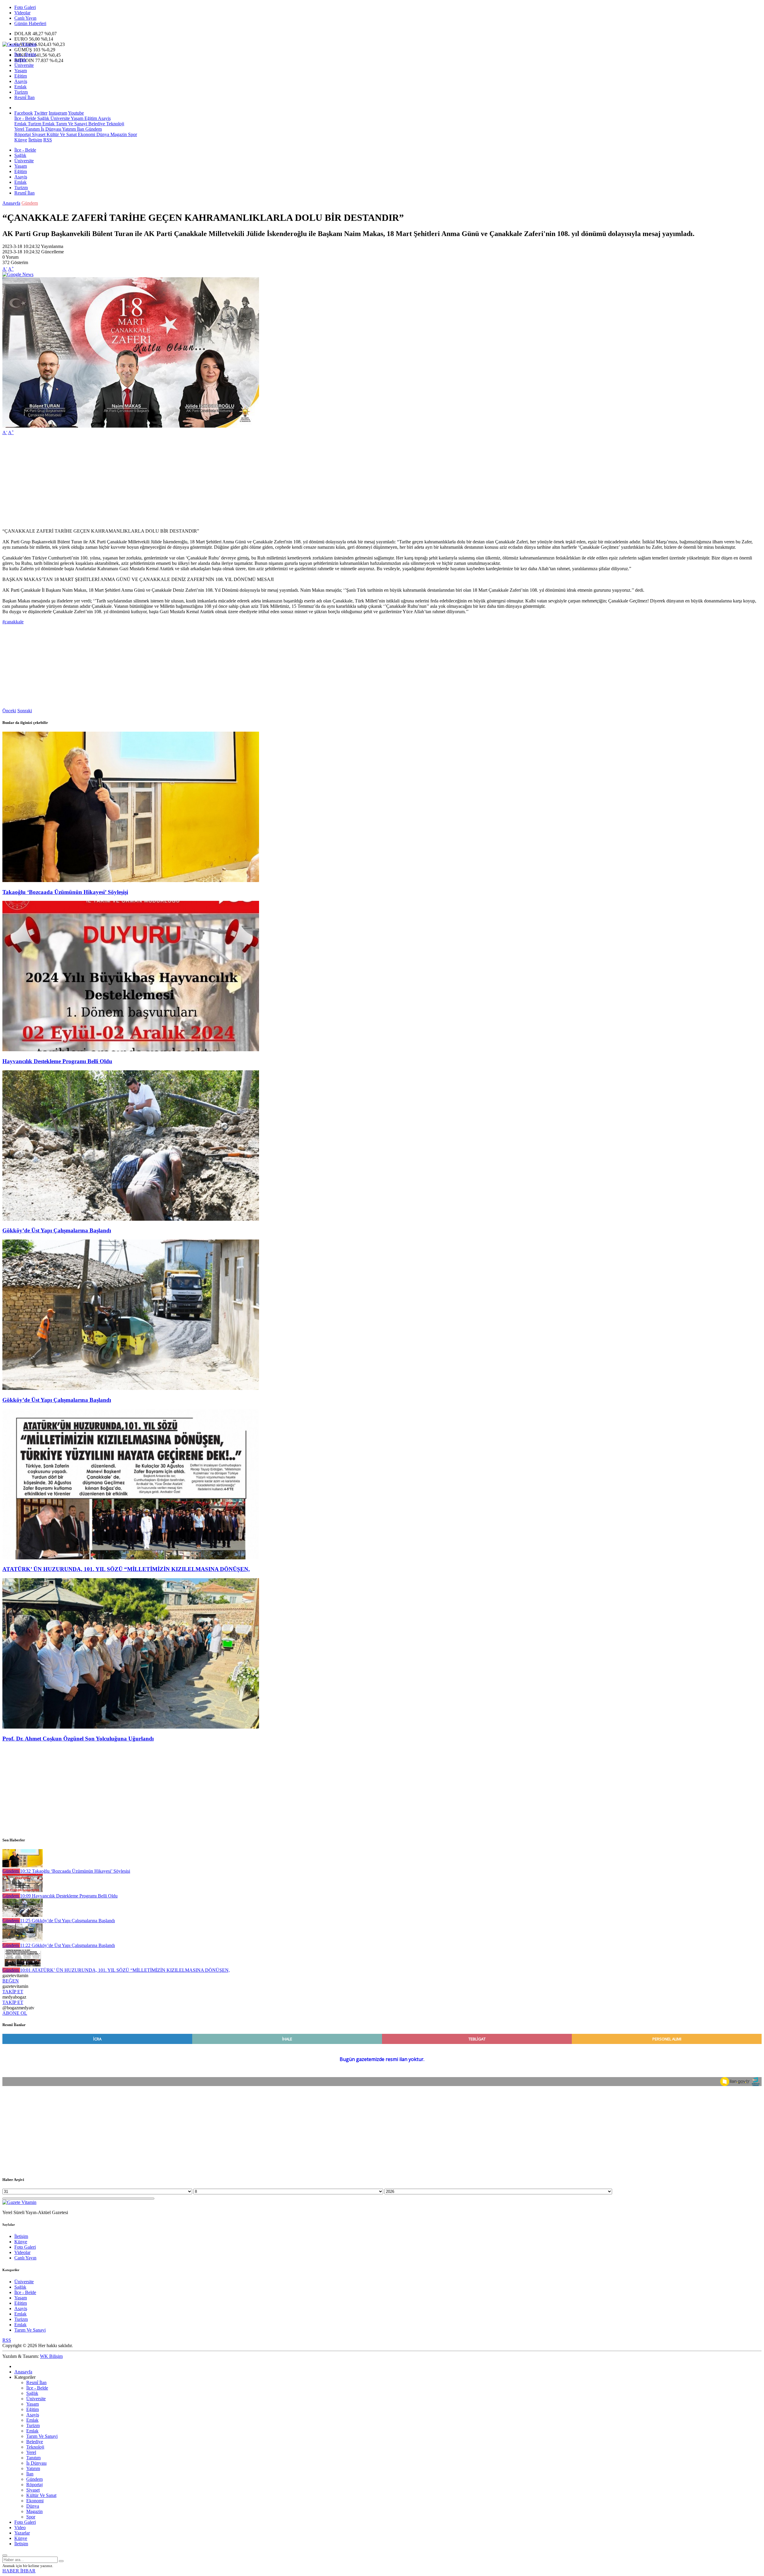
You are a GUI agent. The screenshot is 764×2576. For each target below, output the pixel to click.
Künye (21, 140)
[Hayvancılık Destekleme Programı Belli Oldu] (131, 1050)
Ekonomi (86, 134)
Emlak (20, 87)
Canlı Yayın (25, 18)
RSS (48, 140)
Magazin (118, 134)
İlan (80, 129)
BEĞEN (11, 1981)
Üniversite (24, 65)
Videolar (22, 13)
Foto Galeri (25, 7)
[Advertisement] (181, 482)
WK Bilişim (51, 2356)
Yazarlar (22, 2533)
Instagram (58, 113)
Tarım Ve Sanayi (71, 124)
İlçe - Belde (25, 54)
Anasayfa (11, 203)
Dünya (102, 134)
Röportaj (23, 134)
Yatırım (68, 129)
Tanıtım (32, 129)
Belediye (96, 124)
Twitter (41, 113)
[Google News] (18, 274)
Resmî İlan (24, 97)
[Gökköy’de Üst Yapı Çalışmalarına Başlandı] (131, 1219)
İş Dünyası (50, 129)
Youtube (76, 113)
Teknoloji (115, 124)
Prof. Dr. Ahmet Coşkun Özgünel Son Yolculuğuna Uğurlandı (78, 1739)
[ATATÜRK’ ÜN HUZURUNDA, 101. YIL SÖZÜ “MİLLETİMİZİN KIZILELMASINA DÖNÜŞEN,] (131, 1558)
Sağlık (20, 60)
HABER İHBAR (19, 2571)
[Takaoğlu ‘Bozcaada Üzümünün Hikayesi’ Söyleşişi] (131, 880)
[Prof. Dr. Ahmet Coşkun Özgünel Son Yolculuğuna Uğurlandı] (131, 1727)
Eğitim (21, 76)
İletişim (35, 140)
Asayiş (21, 81)
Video (20, 2528)
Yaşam (21, 71)
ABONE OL (15, 2013)
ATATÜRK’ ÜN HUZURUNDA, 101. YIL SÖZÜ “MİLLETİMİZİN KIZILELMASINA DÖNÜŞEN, (126, 1569)
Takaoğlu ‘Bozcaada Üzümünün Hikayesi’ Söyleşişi (65, 892)
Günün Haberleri (30, 23)
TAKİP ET (13, 1992)
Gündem (93, 129)
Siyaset (38, 134)
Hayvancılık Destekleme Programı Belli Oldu (57, 1061)
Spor (132, 134)
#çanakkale (13, 622)
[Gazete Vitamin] (19, 44)
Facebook (24, 113)
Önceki (9, 711)
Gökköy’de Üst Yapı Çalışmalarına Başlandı (57, 1230)
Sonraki (25, 711)
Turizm (21, 92)
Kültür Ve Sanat (61, 134)
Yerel (19, 129)
